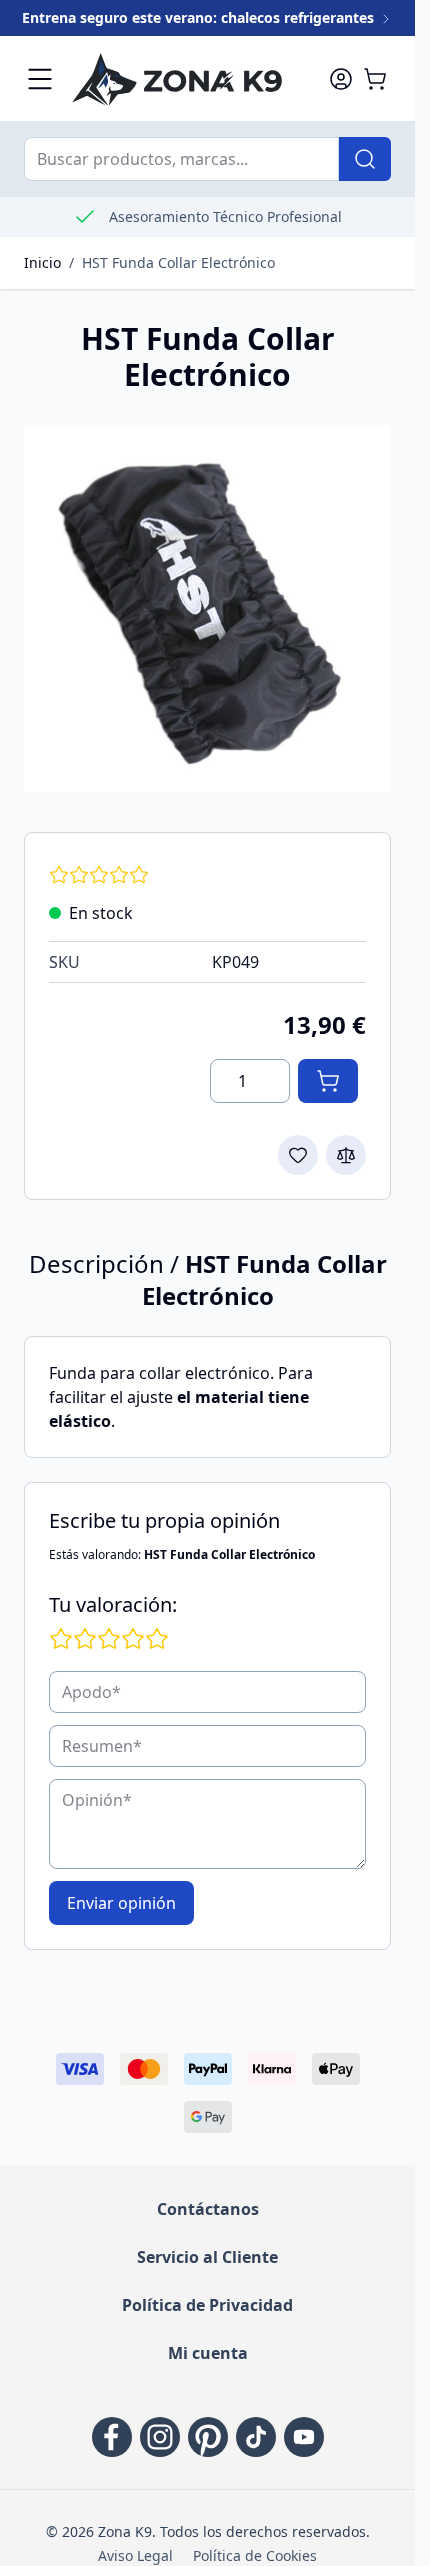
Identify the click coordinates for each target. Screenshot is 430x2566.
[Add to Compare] (346, 1155)
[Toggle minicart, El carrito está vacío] (375, 79)
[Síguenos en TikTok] (256, 2437)
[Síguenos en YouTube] (304, 2437)
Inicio (42, 262)
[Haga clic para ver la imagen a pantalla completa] (207, 608)
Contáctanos (208, 2209)
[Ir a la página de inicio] (190, 78)
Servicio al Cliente (207, 2257)
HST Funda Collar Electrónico (178, 262)
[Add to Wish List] (298, 1155)
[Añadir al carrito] (328, 1081)
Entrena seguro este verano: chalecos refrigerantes (200, 17)
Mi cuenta (208, 2353)
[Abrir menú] (40, 79)
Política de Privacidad (207, 2305)
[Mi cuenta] (341, 79)
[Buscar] (365, 159)
